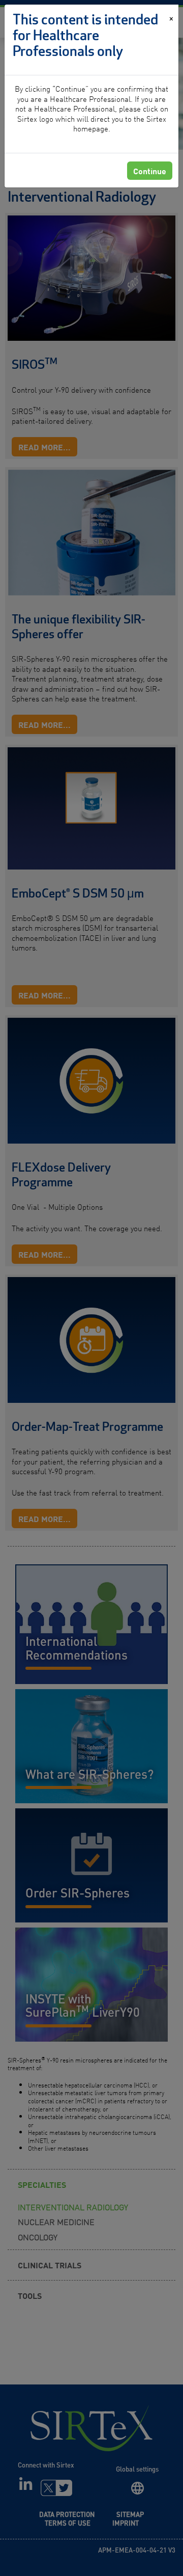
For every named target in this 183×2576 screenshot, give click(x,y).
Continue (150, 171)
